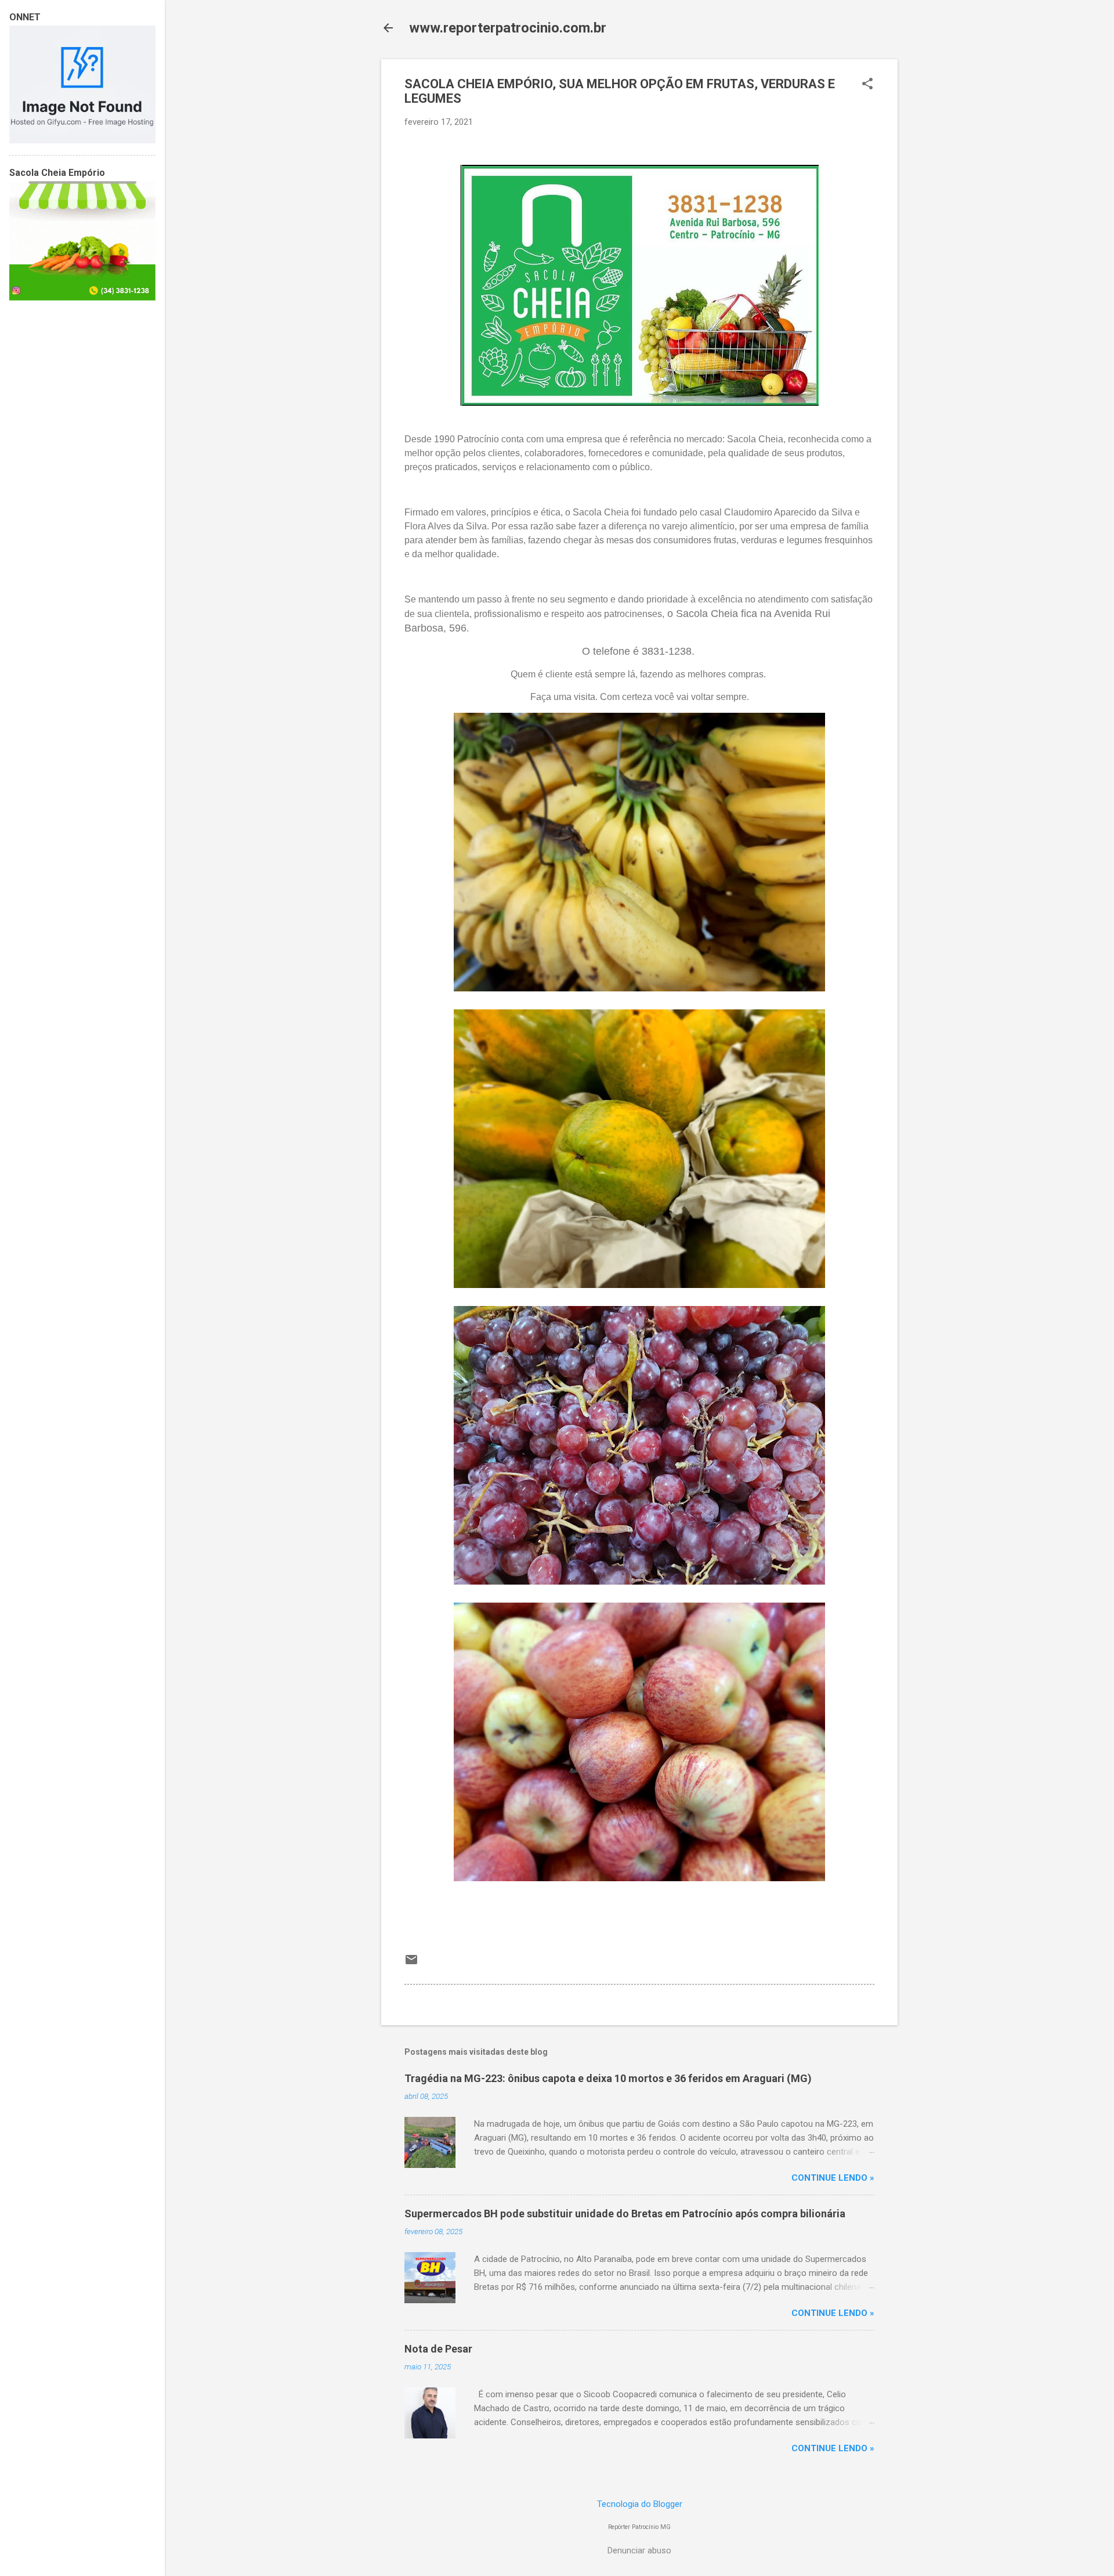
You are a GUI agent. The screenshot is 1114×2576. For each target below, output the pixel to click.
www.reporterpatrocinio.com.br (508, 28)
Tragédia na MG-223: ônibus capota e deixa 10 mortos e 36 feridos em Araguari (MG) (608, 2078)
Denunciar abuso (639, 2550)
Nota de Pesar (438, 2349)
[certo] (82, 140)
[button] (867, 85)
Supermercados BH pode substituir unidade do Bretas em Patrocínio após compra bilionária (625, 2214)
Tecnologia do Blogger (640, 2504)
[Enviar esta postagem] (411, 1964)
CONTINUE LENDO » (833, 2178)
